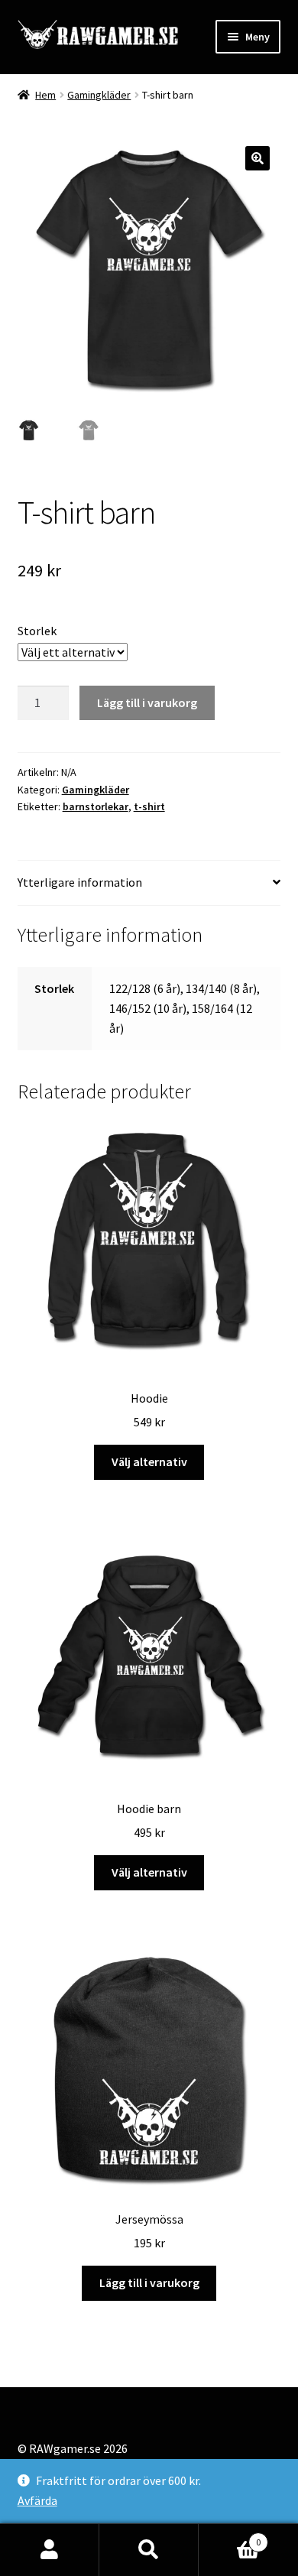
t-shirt (149, 806)
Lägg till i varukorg (147, 702)
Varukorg (230, 2537)
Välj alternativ (149, 1462)
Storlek (37, 631)
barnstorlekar (96, 806)
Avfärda (37, 2500)
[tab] (149, 883)
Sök (149, 2550)
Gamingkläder (99, 95)
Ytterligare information (80, 882)
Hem (45, 95)
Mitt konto (50, 2550)
